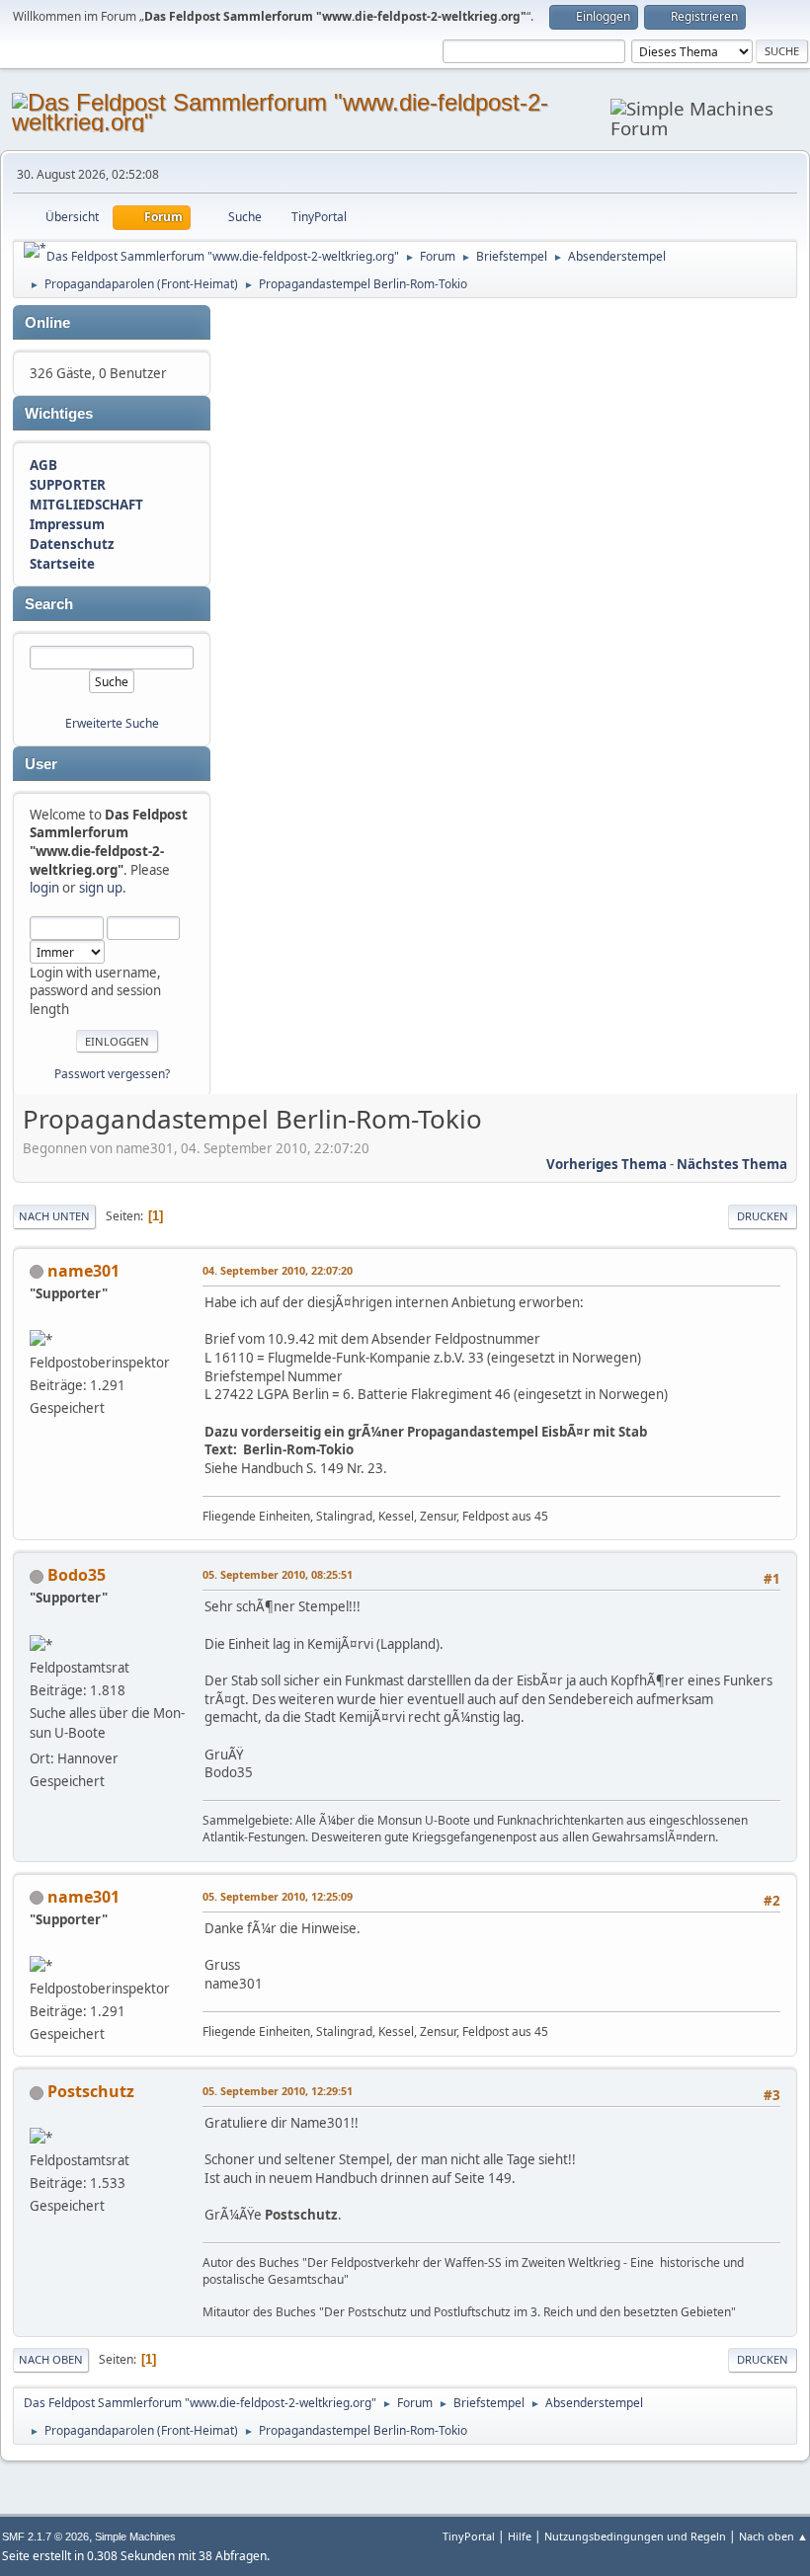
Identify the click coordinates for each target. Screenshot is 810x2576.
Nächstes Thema (732, 1164)
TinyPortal (469, 2536)
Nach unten (54, 1216)
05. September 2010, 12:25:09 (278, 1896)
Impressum (67, 524)
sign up (101, 888)
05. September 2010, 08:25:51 (278, 1574)
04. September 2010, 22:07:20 (278, 1270)
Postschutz (91, 2091)
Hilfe (520, 2536)
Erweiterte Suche (112, 723)
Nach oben (51, 2359)
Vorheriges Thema (607, 1164)
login (44, 888)
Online (47, 323)
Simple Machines (135, 2537)
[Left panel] (35, 250)
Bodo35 (77, 1575)
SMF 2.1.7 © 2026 (45, 2537)
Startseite (62, 564)
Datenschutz (72, 544)
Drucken (763, 1216)
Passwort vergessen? (112, 1074)
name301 (83, 1271)
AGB (43, 465)
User (41, 764)
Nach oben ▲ (773, 2536)
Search (49, 604)
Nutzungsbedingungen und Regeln (635, 2536)
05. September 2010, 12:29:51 (278, 2091)
